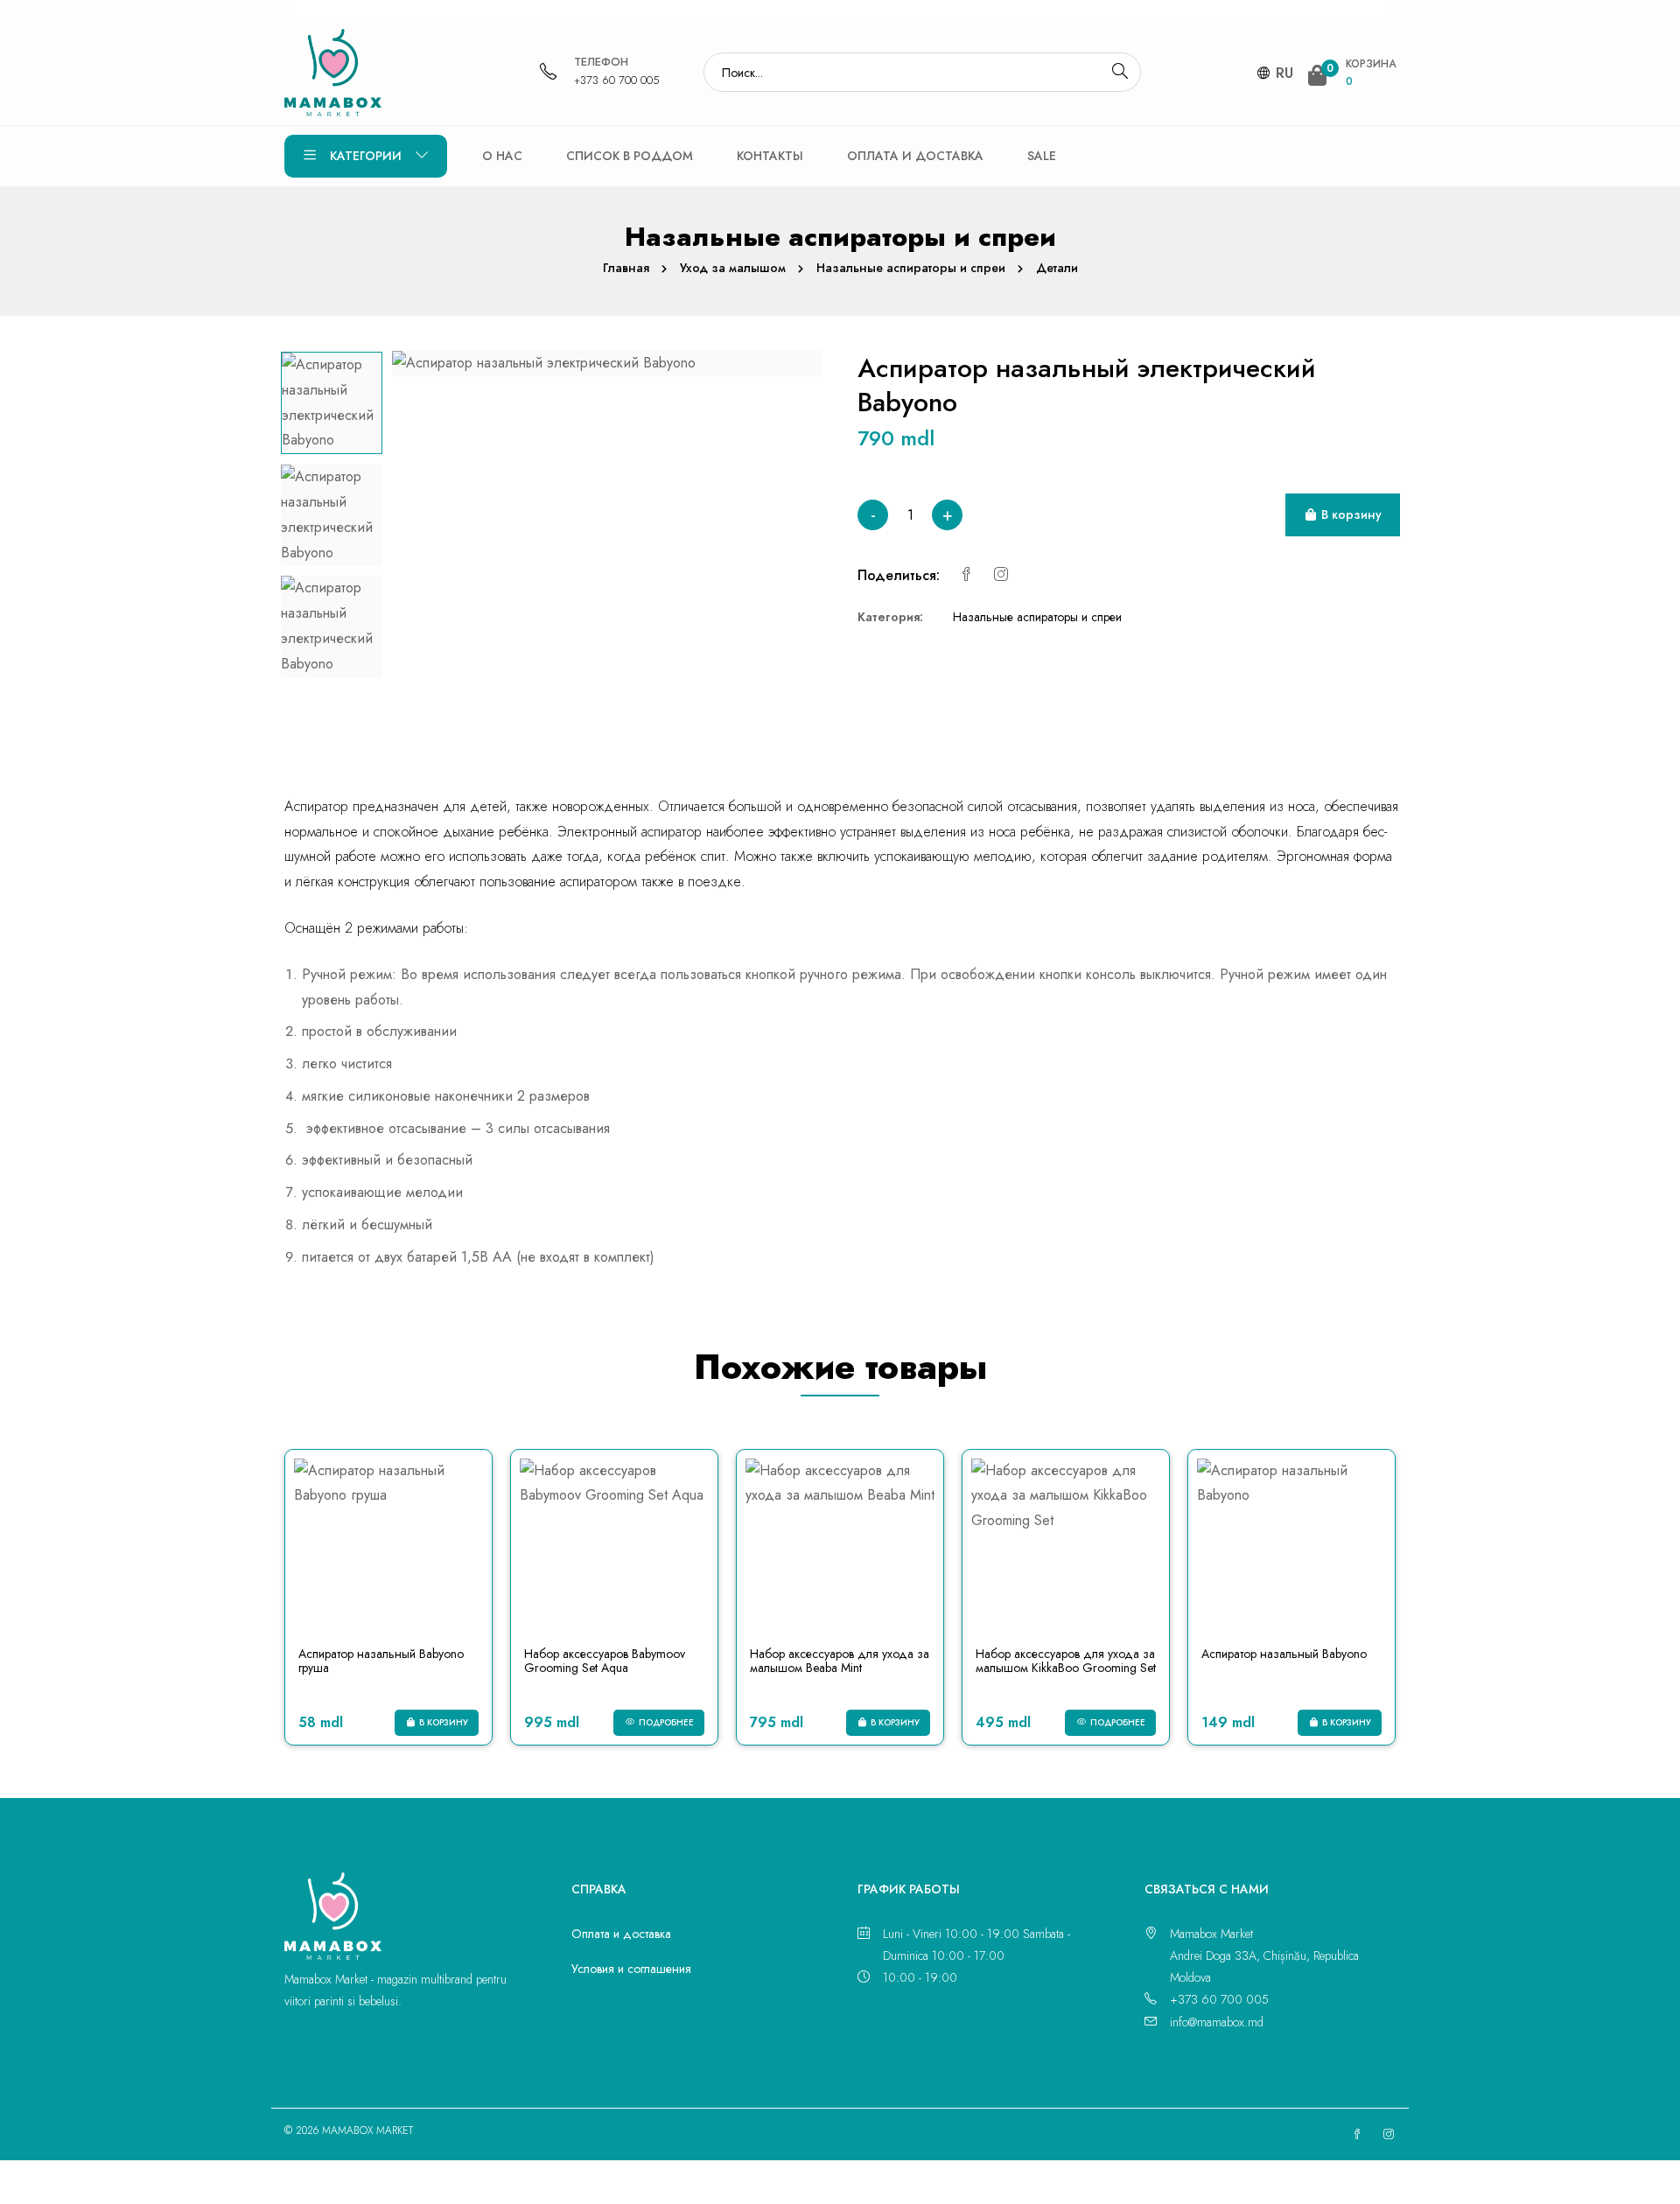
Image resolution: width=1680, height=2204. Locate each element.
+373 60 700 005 (617, 80)
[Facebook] (966, 575)
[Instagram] (1001, 575)
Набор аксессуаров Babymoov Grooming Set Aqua (605, 1661)
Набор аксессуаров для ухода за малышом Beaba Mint (840, 1661)
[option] (332, 403)
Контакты (770, 156)
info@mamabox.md (1217, 2022)
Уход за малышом (733, 268)
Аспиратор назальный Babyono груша (381, 1661)
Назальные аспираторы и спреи (911, 268)
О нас (502, 156)
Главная (626, 268)
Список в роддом (630, 156)
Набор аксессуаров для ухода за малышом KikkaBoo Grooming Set (1066, 1661)
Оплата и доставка (915, 156)
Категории (366, 156)
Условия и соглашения (631, 1969)
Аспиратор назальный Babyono (1284, 1654)
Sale (1042, 156)
